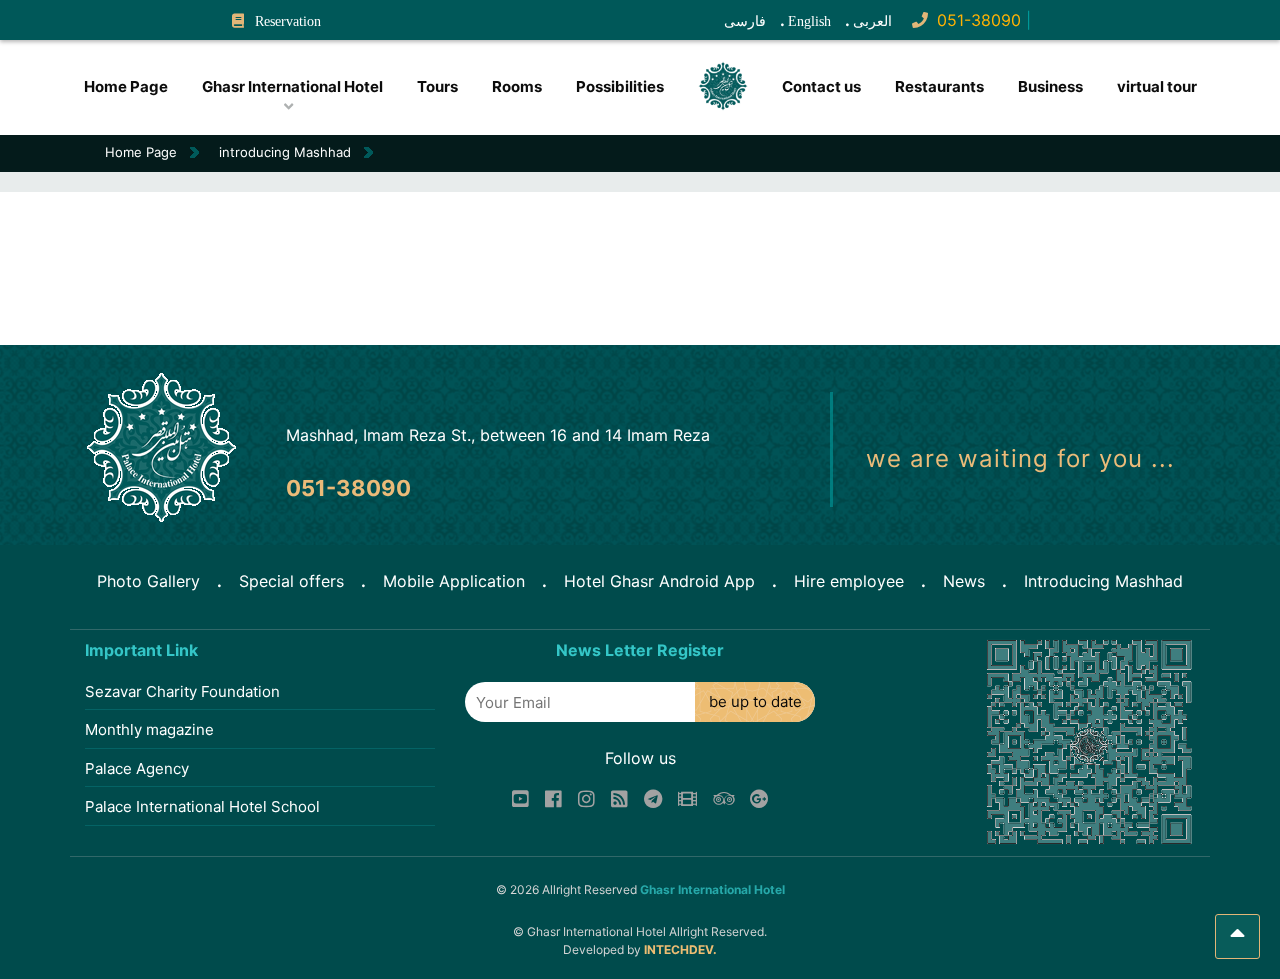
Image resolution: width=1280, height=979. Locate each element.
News (964, 581)
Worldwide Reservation (309, 113)
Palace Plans (169, 113)
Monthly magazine (149, 729)
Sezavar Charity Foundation (182, 691)
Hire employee (849, 581)
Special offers (291, 581)
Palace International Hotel (161, 119)
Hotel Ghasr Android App (659, 581)
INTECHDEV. (680, 949)
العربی (872, 21)
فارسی (745, 21)
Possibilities (620, 86)
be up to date (755, 701)
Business (1050, 86)
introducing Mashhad (285, 152)
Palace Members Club (195, 111)
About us (276, 119)
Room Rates (288, 115)
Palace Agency (137, 768)
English (809, 21)
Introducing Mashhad (1103, 581)
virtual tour (1157, 86)
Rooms (517, 86)
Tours (437, 86)
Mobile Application (454, 581)
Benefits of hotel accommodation (174, 115)
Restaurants (939, 86)
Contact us (821, 86)
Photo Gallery (148, 581)
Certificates (288, 111)
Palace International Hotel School (202, 806)
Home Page (126, 86)
